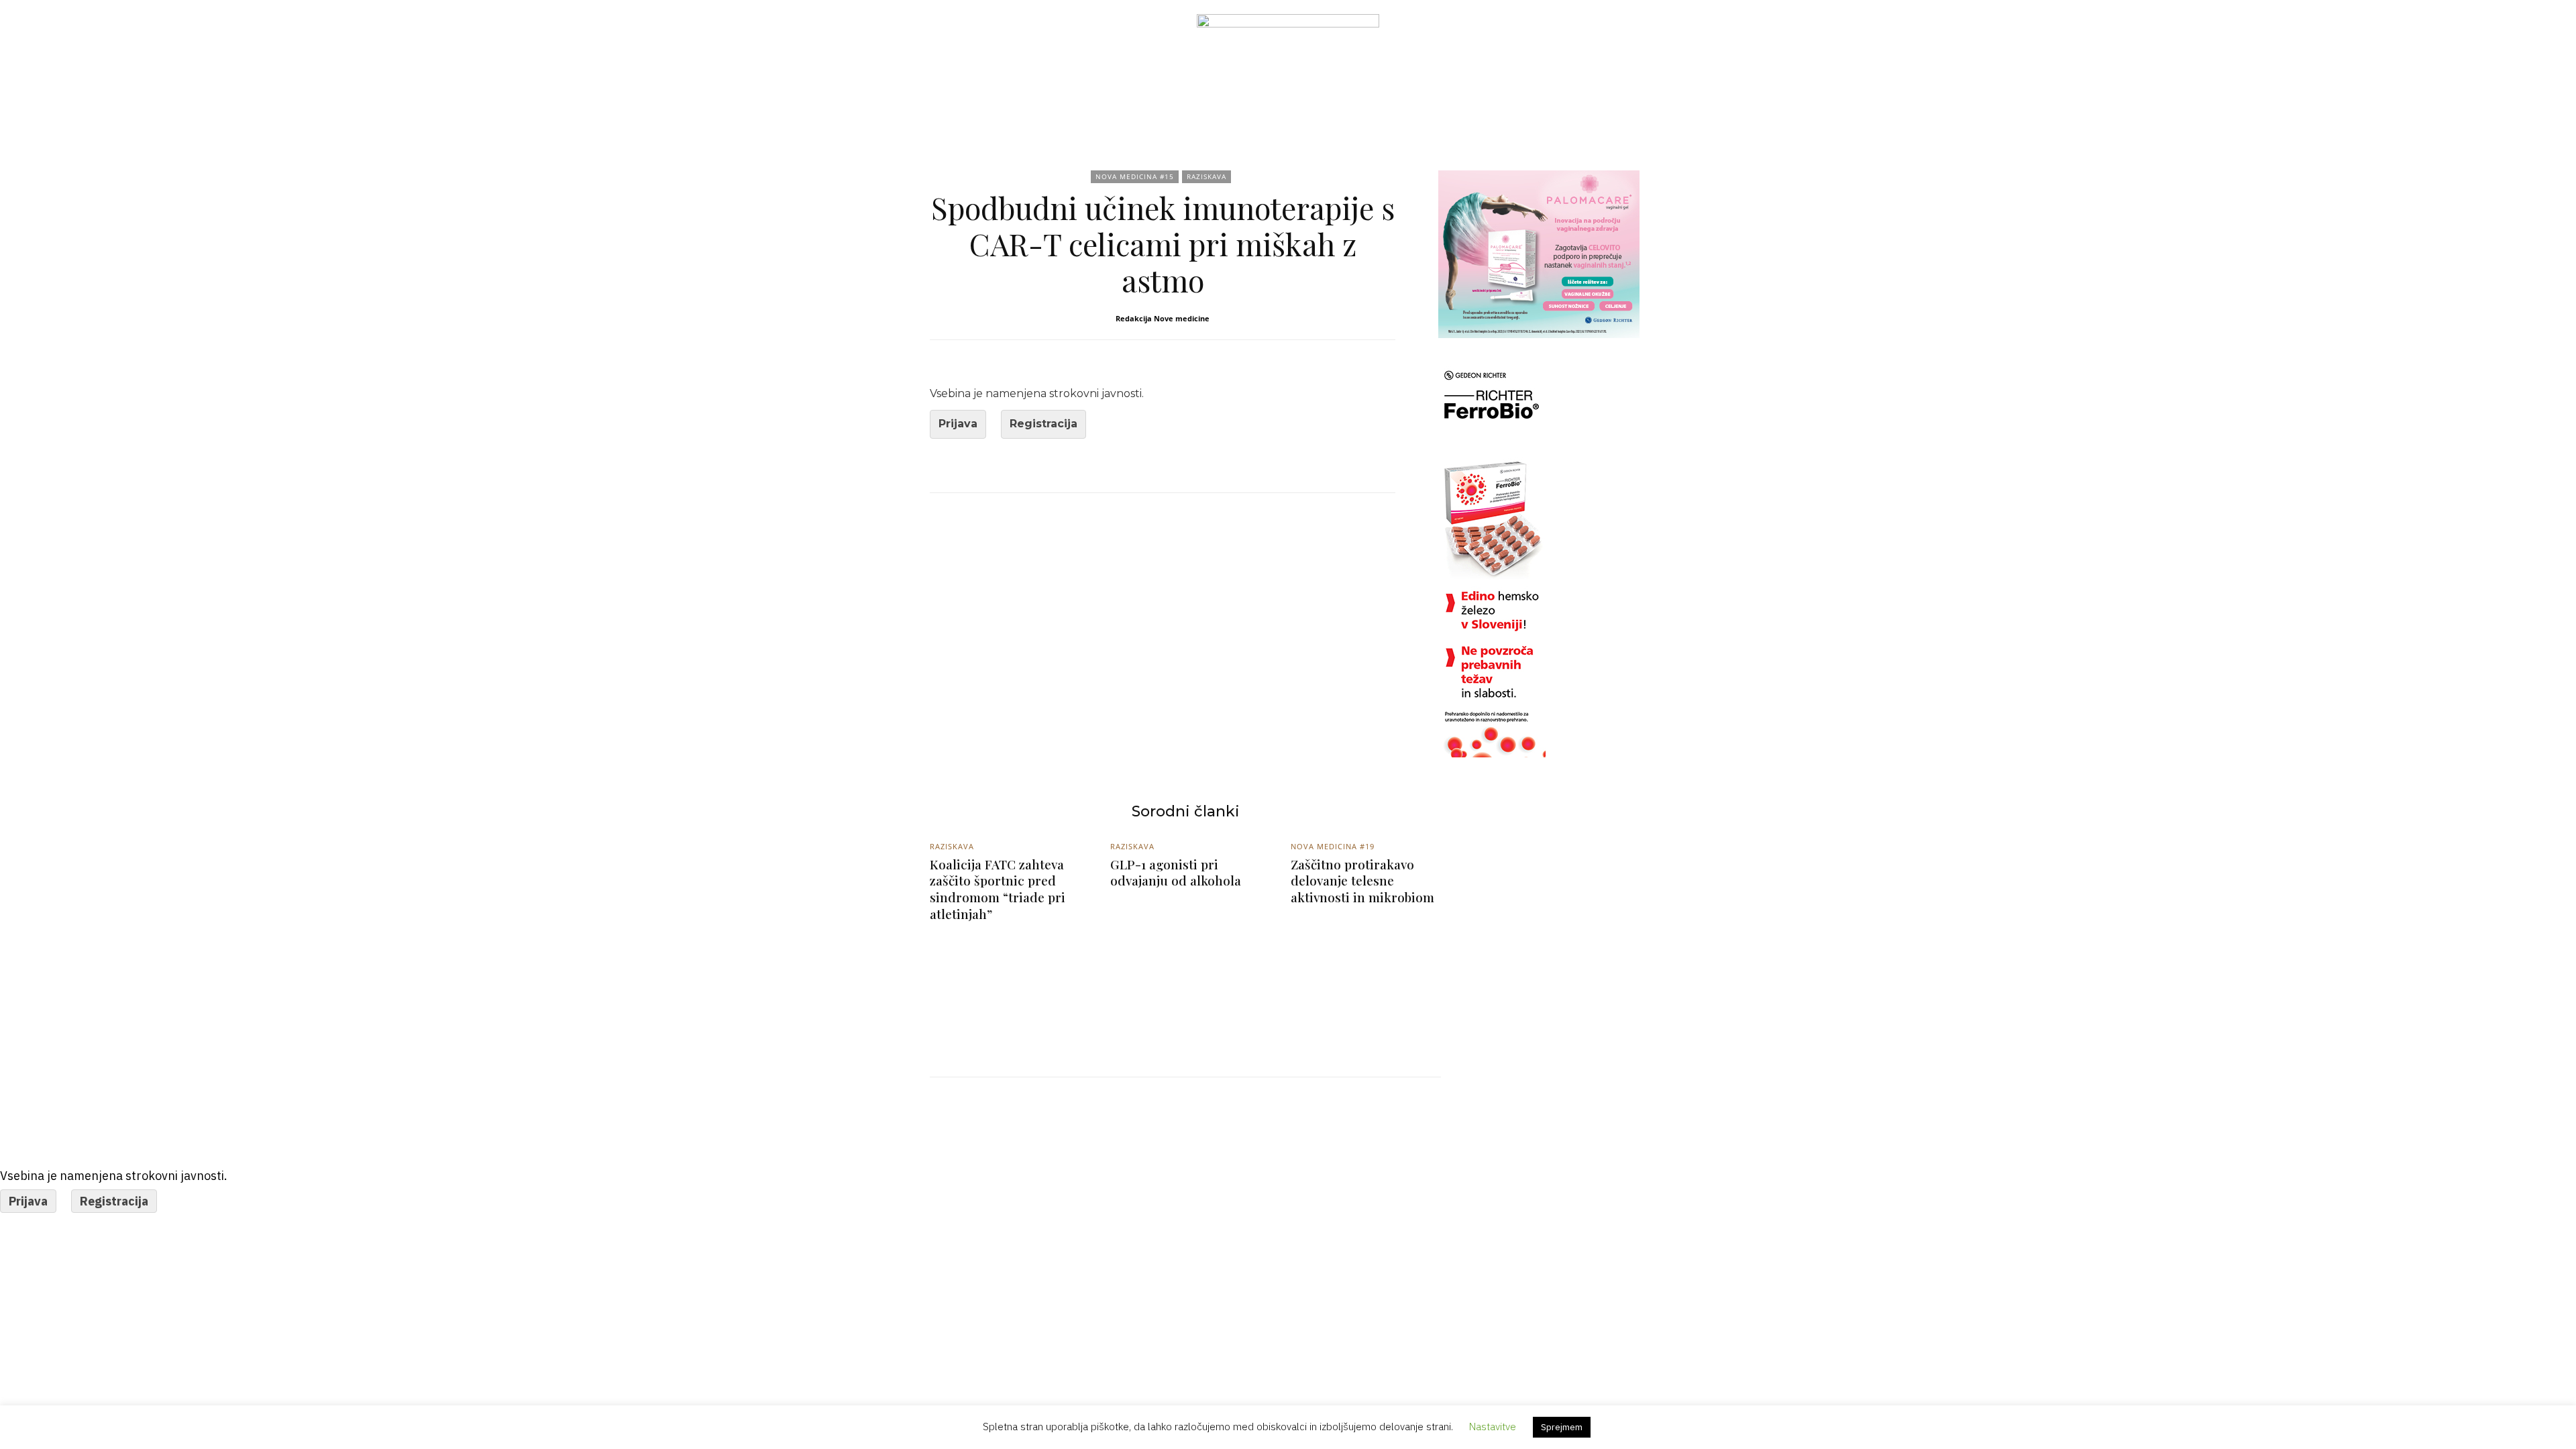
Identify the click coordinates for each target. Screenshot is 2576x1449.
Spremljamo (1461, 102)
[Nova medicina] (1288, 44)
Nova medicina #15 (1135, 176)
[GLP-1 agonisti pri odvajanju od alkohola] (1186, 984)
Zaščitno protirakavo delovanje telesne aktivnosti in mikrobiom (1362, 880)
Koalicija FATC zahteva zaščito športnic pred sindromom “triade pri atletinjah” (998, 889)
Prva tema (1291, 102)
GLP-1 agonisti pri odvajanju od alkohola (1176, 872)
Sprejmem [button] (1562, 1427)
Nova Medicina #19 (1333, 846)
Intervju (1145, 102)
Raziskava (1374, 102)
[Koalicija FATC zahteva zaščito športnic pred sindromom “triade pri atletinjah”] (1005, 984)
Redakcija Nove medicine (1163, 318)
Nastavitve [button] (1493, 1427)
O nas (1538, 102)
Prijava (958, 424)
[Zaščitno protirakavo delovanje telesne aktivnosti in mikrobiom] (1366, 984)
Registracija (1043, 424)
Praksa (1216, 102)
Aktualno (1068, 102)
